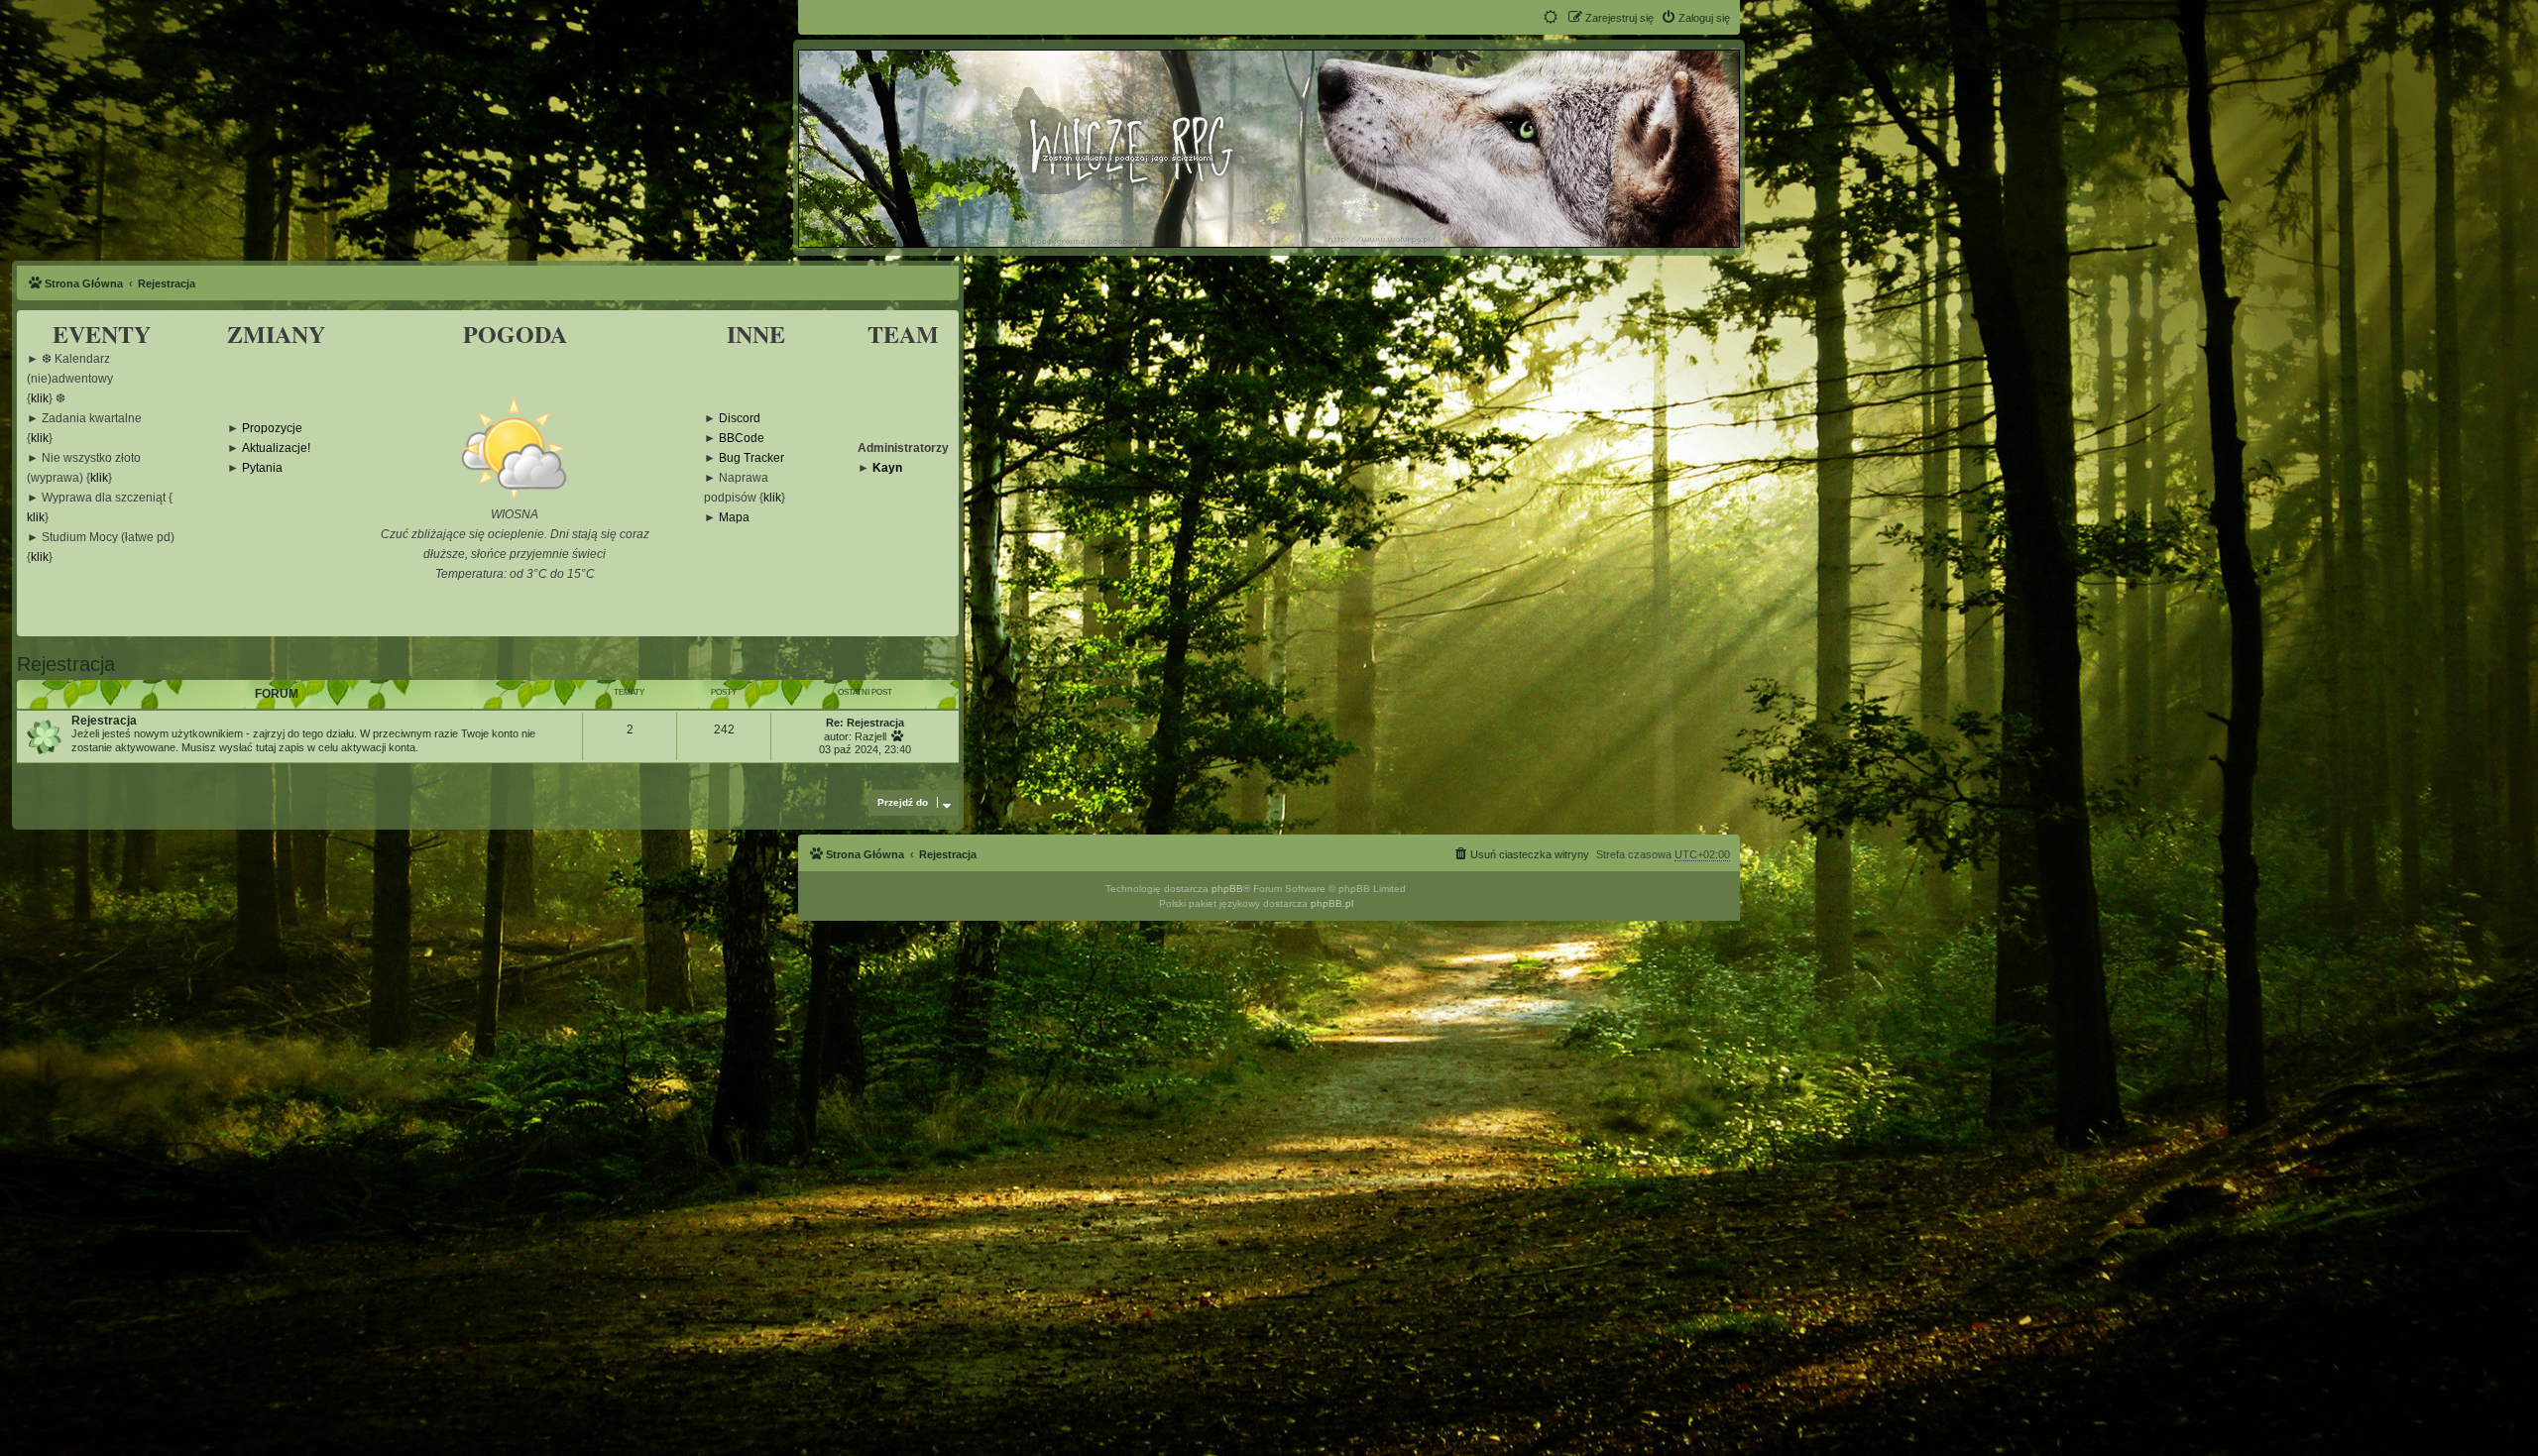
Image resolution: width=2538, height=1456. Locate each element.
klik (40, 399)
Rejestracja (66, 664)
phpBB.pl (1332, 903)
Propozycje (272, 429)
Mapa (734, 518)
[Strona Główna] (1268, 148)
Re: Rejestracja (865, 723)
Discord (740, 419)
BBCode (742, 439)
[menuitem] (1695, 18)
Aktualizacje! (276, 448)
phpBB (1227, 889)
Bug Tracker (751, 458)
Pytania (262, 468)
